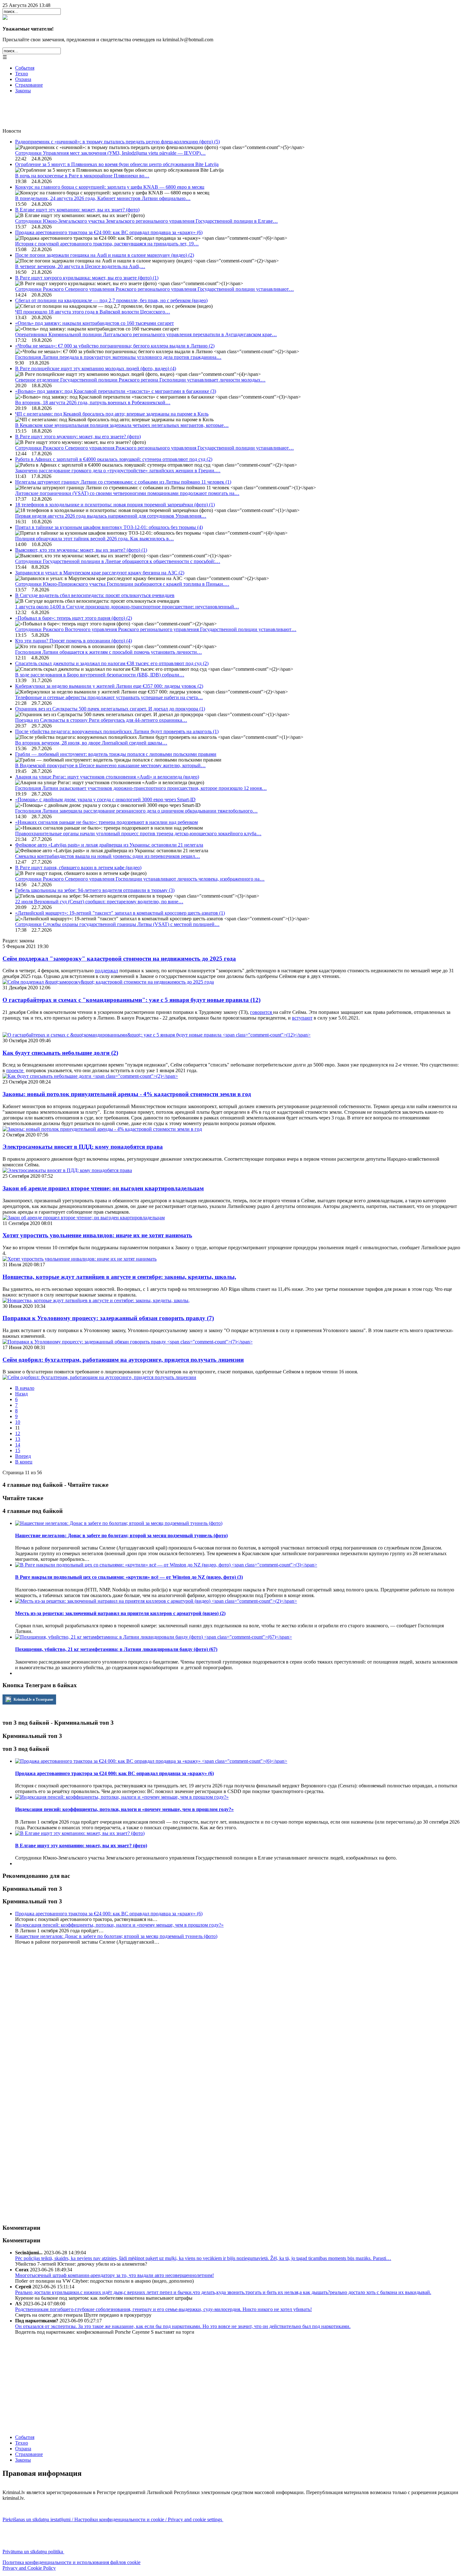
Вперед (23, 1456)
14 (18, 1445)
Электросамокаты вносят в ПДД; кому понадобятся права (83, 1147)
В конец (24, 1462)
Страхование (29, 85)
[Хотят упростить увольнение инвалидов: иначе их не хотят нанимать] (80, 1259)
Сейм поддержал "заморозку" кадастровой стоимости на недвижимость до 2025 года (119, 959)
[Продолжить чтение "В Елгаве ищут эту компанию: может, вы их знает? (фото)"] (80, 1833)
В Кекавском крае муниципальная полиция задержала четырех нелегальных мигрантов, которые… (122, 425)
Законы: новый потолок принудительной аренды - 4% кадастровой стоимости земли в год (127, 1094)
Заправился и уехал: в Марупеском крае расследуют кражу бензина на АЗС (100, 573)
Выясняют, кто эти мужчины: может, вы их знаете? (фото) (81, 550)
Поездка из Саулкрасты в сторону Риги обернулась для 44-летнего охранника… (101, 720)
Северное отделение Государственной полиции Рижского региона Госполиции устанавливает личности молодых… (140, 380)
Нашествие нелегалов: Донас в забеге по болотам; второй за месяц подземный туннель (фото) (116, 1936)
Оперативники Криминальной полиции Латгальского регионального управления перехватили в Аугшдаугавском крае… (146, 334)
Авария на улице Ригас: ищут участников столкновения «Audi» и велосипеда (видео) (107, 777)
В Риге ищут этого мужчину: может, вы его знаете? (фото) (78, 437)
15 (18, 1450)
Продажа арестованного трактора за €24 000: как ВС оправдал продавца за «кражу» (109, 232)
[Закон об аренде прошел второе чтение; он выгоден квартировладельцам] (84, 1218)
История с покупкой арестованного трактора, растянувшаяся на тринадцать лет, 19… (107, 244)
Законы (23, 91)
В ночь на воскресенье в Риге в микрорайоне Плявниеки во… (82, 176)
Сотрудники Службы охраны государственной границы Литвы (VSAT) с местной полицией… (117, 924)
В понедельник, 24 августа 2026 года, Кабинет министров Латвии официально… (103, 198)
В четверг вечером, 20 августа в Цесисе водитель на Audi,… (80, 266)
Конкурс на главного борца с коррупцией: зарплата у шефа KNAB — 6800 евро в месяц (110, 187)
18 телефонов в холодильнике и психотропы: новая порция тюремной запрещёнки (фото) (115, 505)
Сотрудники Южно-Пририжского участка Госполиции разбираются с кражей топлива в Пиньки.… (122, 584)
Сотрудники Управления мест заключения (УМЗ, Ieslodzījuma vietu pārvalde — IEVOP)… (110, 153)
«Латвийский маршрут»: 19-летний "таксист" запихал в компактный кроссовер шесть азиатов (120, 913)
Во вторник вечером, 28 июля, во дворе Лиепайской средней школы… (91, 743)
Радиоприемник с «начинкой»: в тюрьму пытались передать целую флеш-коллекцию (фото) (117, 142)
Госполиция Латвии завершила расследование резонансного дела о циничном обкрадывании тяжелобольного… (136, 811)
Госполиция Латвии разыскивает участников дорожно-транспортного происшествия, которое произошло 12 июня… (141, 788)
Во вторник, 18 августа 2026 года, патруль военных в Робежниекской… (93, 402)
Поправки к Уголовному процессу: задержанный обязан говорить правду (108, 1318)
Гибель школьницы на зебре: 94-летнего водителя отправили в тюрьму (95, 890)
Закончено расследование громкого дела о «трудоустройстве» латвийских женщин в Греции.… (118, 471)
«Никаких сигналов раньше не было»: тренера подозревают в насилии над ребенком (106, 822)
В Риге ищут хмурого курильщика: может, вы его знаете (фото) (87, 278)
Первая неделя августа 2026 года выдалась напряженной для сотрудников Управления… (111, 516)
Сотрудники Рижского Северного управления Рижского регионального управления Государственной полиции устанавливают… (154, 289)
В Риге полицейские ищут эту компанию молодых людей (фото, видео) (96, 368)
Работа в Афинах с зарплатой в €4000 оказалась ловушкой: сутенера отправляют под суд (114, 459)
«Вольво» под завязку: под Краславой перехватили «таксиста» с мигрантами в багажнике (116, 391)
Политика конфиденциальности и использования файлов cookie (71, 2562)
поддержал (106, 971)
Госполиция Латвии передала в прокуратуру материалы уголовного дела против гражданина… (118, 357)
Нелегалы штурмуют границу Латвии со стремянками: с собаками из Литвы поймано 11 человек (123, 482)
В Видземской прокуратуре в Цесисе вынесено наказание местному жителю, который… (110, 765)
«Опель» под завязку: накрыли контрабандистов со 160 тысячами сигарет (94, 323)
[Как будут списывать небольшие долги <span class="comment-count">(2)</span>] (90, 1076)
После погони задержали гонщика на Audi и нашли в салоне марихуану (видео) (105, 255)
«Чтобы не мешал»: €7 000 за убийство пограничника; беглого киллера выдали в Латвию (115, 346)
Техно (22, 74)
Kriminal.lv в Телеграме (33, 1699)
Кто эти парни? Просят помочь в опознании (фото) (74, 641)
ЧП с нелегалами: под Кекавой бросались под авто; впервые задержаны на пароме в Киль (112, 414)
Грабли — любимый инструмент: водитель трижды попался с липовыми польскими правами (116, 754)
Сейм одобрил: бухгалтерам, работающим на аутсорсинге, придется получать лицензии (123, 1360)
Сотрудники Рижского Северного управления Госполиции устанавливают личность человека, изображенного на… (140, 879)
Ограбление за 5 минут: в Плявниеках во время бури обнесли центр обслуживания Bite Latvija (117, 164)
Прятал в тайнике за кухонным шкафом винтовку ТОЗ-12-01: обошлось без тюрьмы (109, 527)
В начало (25, 1388)
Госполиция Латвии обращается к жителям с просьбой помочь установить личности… (109, 652)
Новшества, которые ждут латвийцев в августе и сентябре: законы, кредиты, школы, (119, 1277)
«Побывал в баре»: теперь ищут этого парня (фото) (74, 618)
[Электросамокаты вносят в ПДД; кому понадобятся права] (67, 1170)
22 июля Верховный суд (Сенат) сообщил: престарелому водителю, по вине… (99, 902)
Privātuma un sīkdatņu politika (33, 2552)
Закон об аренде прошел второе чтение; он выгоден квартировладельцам (103, 1188)
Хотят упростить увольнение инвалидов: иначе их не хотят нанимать (97, 1235)
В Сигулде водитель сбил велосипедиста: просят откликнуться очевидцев (95, 595)
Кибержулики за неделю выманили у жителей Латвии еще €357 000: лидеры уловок (109, 686)
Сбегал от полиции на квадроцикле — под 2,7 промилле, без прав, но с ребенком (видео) (111, 300)
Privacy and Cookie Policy (29, 2568)
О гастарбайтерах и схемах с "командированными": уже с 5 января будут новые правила (131, 1000)
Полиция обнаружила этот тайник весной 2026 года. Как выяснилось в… (94, 539)
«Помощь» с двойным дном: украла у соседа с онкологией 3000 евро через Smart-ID (105, 799)
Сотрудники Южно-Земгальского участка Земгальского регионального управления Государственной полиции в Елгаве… (146, 221)
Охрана (23, 79)
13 (18, 1439)
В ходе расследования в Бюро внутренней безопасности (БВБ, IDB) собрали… (100, 675)
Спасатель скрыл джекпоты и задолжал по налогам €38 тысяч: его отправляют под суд (112, 663)
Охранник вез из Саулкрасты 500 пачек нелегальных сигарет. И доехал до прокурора (110, 709)
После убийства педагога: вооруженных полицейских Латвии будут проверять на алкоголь (117, 731)
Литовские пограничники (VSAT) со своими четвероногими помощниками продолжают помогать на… (127, 493)
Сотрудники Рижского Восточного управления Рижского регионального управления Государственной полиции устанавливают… (156, 629)
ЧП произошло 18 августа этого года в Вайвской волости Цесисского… (93, 312)
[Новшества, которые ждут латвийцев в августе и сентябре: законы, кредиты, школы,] (96, 1300)
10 (18, 1422)
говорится (262, 1012)
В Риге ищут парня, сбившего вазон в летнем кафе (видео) (78, 868)
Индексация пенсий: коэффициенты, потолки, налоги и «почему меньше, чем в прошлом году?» (119, 1925)
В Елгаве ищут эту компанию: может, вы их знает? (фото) (77, 210)
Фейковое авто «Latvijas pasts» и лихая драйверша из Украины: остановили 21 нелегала (109, 845)
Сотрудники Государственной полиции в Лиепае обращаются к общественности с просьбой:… (118, 561)
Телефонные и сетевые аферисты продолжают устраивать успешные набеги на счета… (109, 697)
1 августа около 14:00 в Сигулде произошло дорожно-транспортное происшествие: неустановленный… (127, 607)
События (25, 68)
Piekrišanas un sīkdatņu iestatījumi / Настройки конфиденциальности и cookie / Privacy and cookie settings (113, 2519)
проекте (15, 1070)
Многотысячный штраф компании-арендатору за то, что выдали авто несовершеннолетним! (114, 2275)
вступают (302, 1018)
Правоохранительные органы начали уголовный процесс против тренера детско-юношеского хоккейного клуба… (138, 834)
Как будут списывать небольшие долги (60, 1053)
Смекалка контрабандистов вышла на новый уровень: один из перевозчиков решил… (108, 856)
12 (18, 1433)
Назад (21, 1394)
